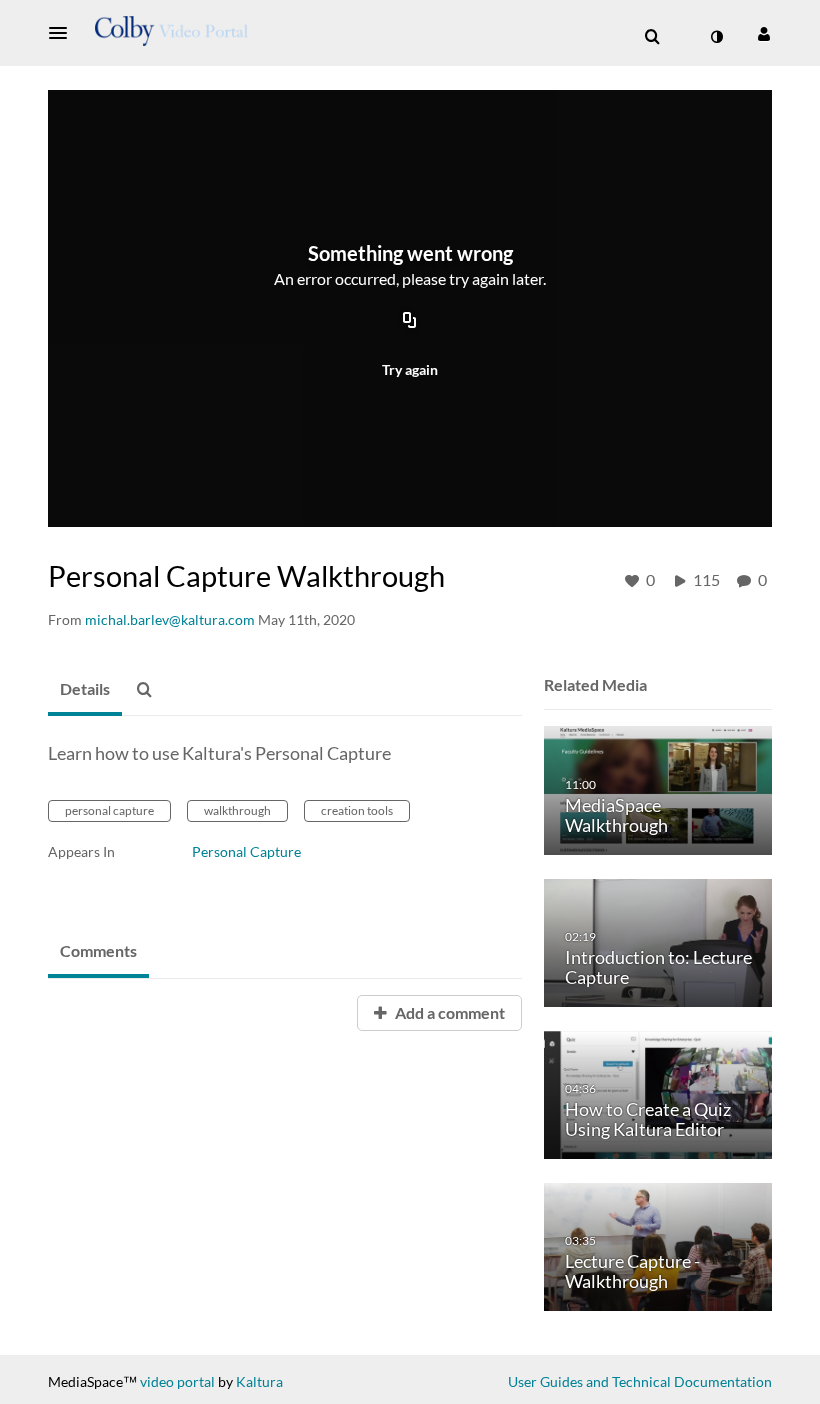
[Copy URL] (410, 322)
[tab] (85, 690)
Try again (410, 369)
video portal (177, 1381)
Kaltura (259, 1381)
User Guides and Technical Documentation (640, 1381)
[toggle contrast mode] (716, 37)
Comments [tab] (98, 950)
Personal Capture (246, 851)
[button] (64, 33)
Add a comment (448, 1012)
